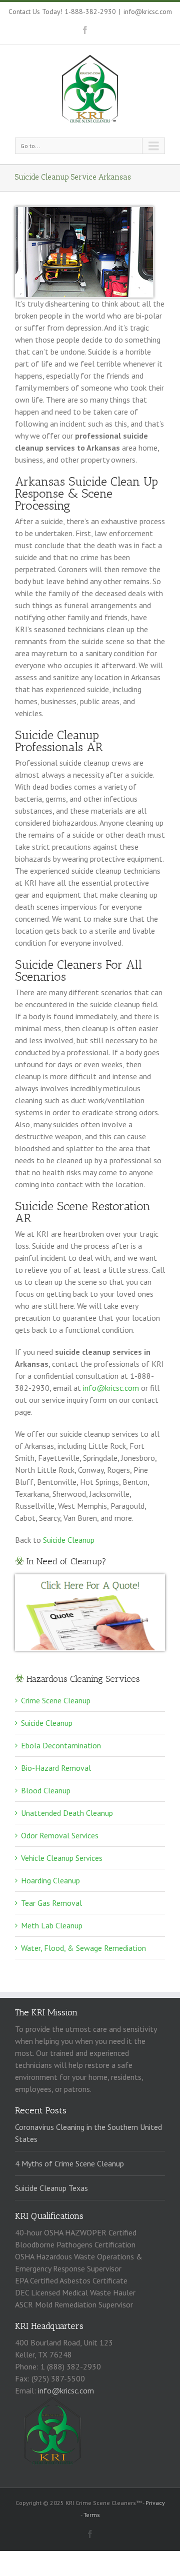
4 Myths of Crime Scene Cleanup (69, 2163)
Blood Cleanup (46, 1790)
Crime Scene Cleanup (56, 1700)
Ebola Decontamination (61, 1745)
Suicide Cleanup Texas (51, 2188)
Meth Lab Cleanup (52, 1925)
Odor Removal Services (60, 1835)
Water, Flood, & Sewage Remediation (83, 1948)
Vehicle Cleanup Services (62, 1858)
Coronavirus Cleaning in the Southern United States (88, 2133)
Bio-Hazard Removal (56, 1768)
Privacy (155, 2503)
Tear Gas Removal (51, 1903)
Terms (92, 2515)
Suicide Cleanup (69, 1540)
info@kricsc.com (148, 12)
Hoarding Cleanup (50, 1880)
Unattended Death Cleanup (67, 1813)
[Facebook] (85, 30)
